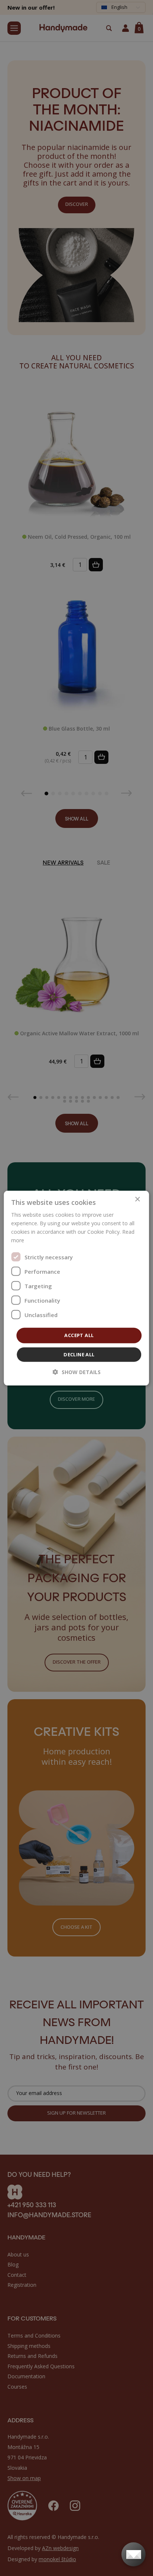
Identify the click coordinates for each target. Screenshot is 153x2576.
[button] (77, 1372)
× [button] (137, 1199)
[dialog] (76, 1288)
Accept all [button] (79, 1335)
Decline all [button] (79, 1354)
